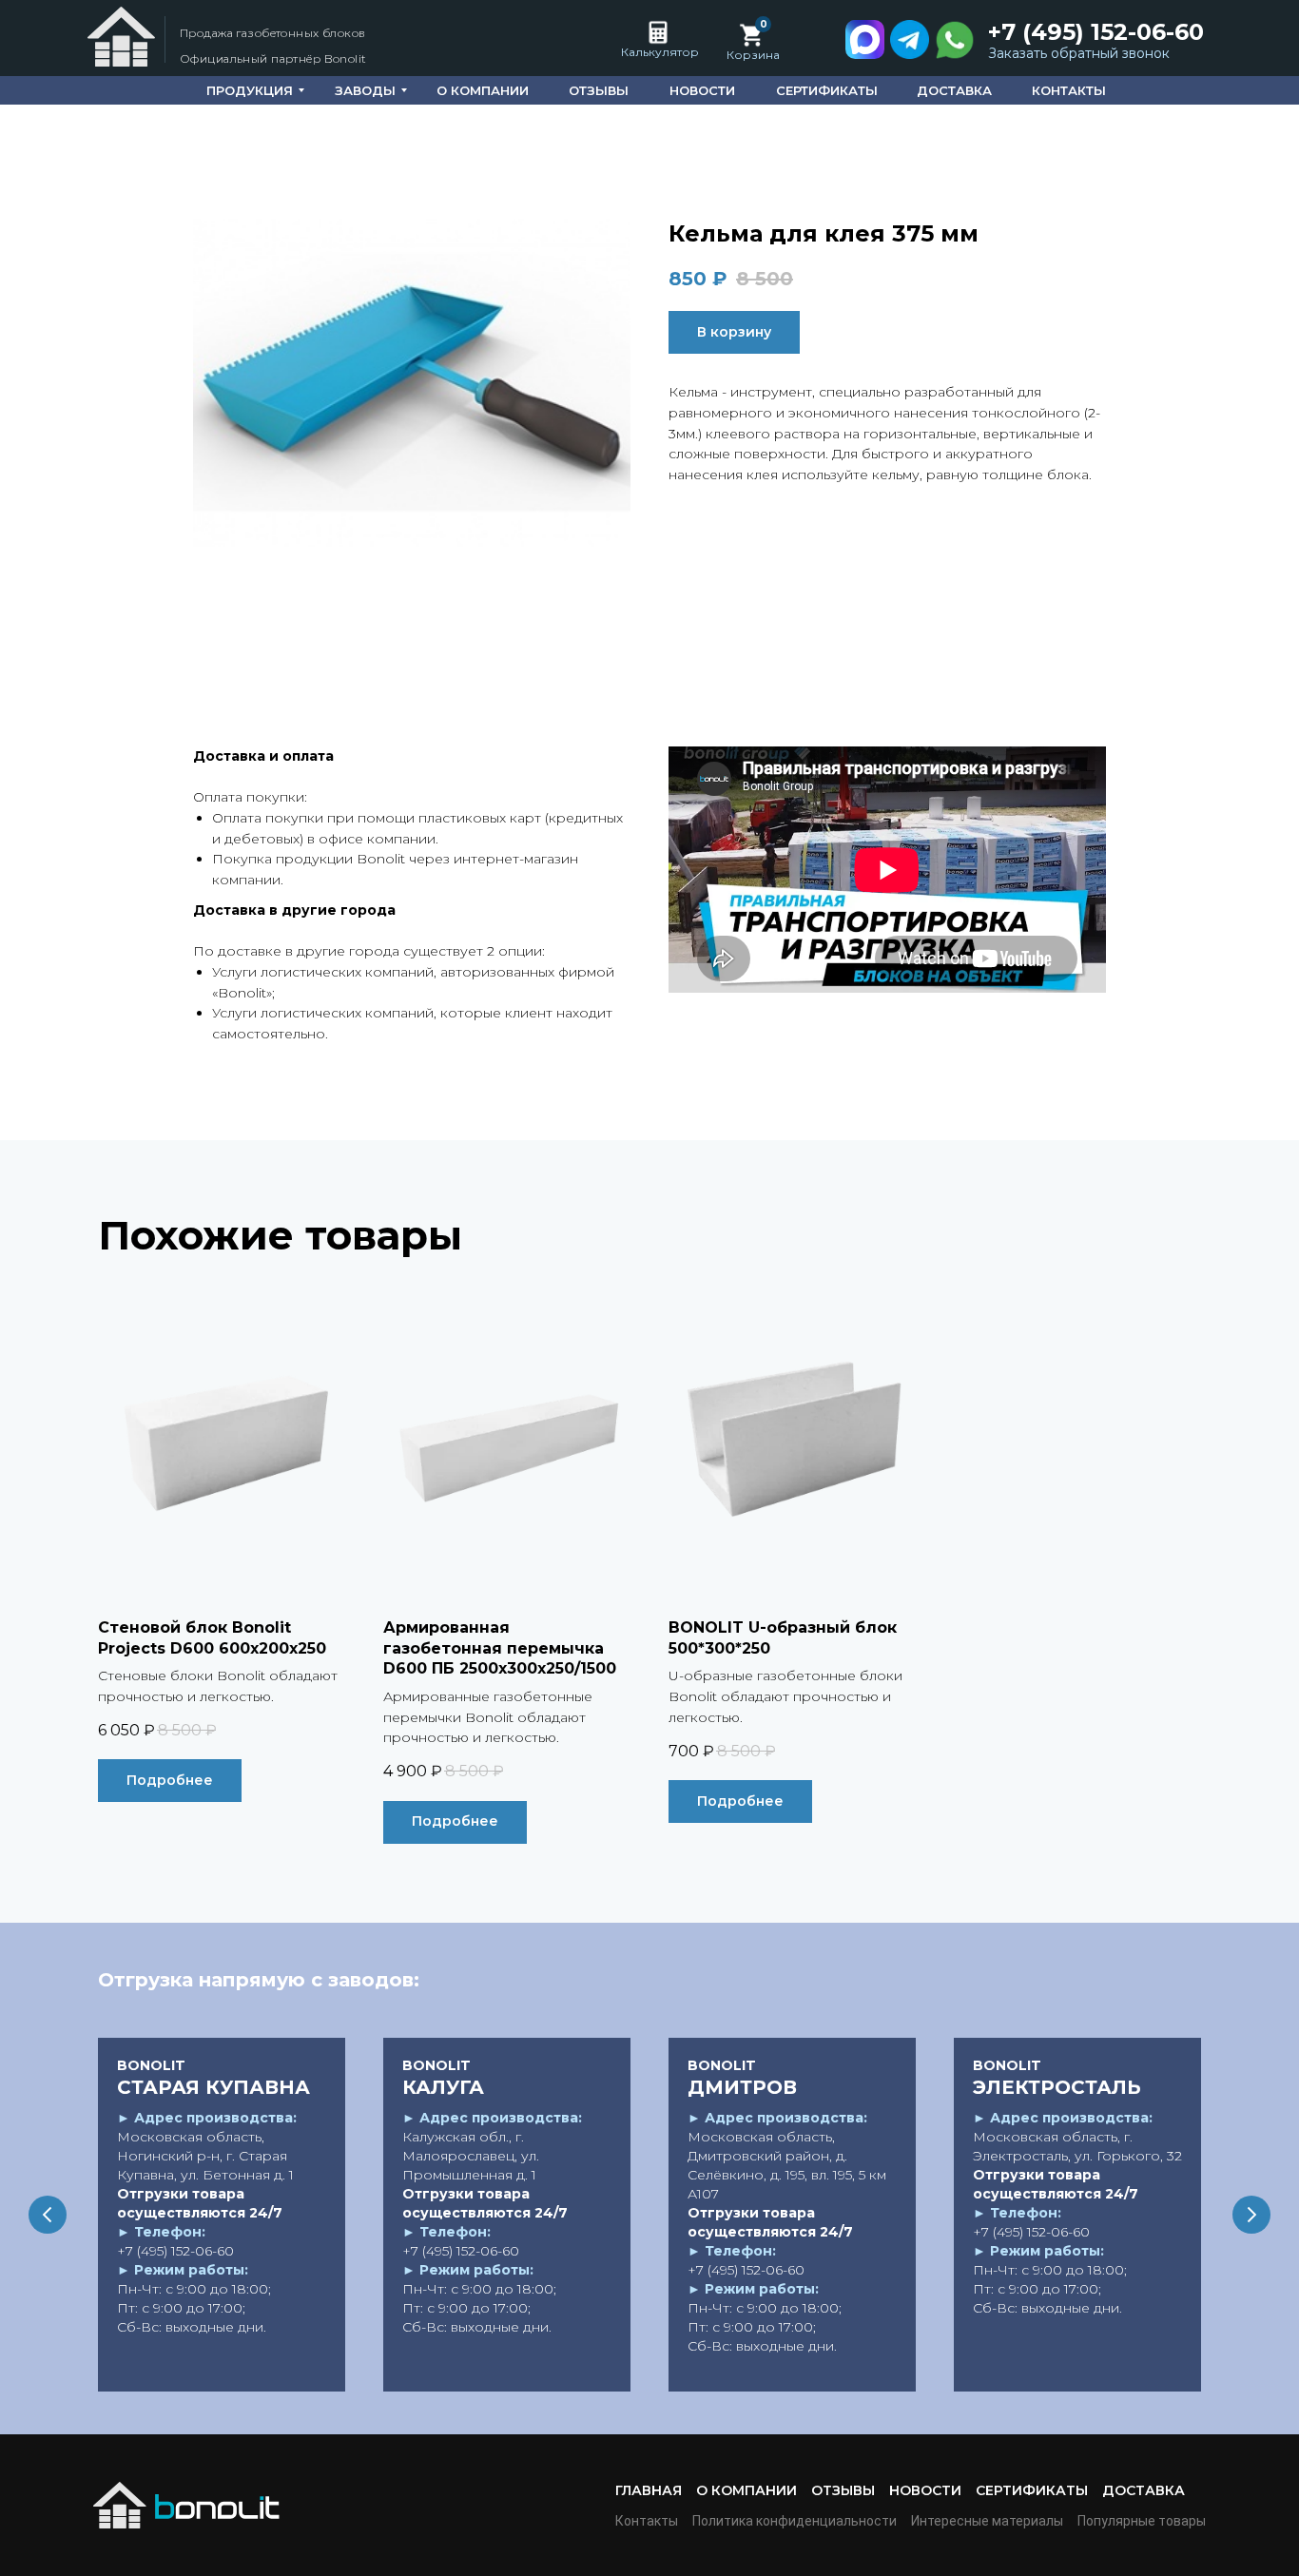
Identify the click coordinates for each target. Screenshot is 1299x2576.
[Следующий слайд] (1251, 2215)
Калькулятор (660, 52)
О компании (746, 2490)
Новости (925, 2490)
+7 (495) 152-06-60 (1096, 32)
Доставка (1144, 2490)
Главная (649, 2490)
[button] (1083, 54)
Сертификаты (1032, 2490)
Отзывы (843, 2490)
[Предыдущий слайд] (48, 2215)
